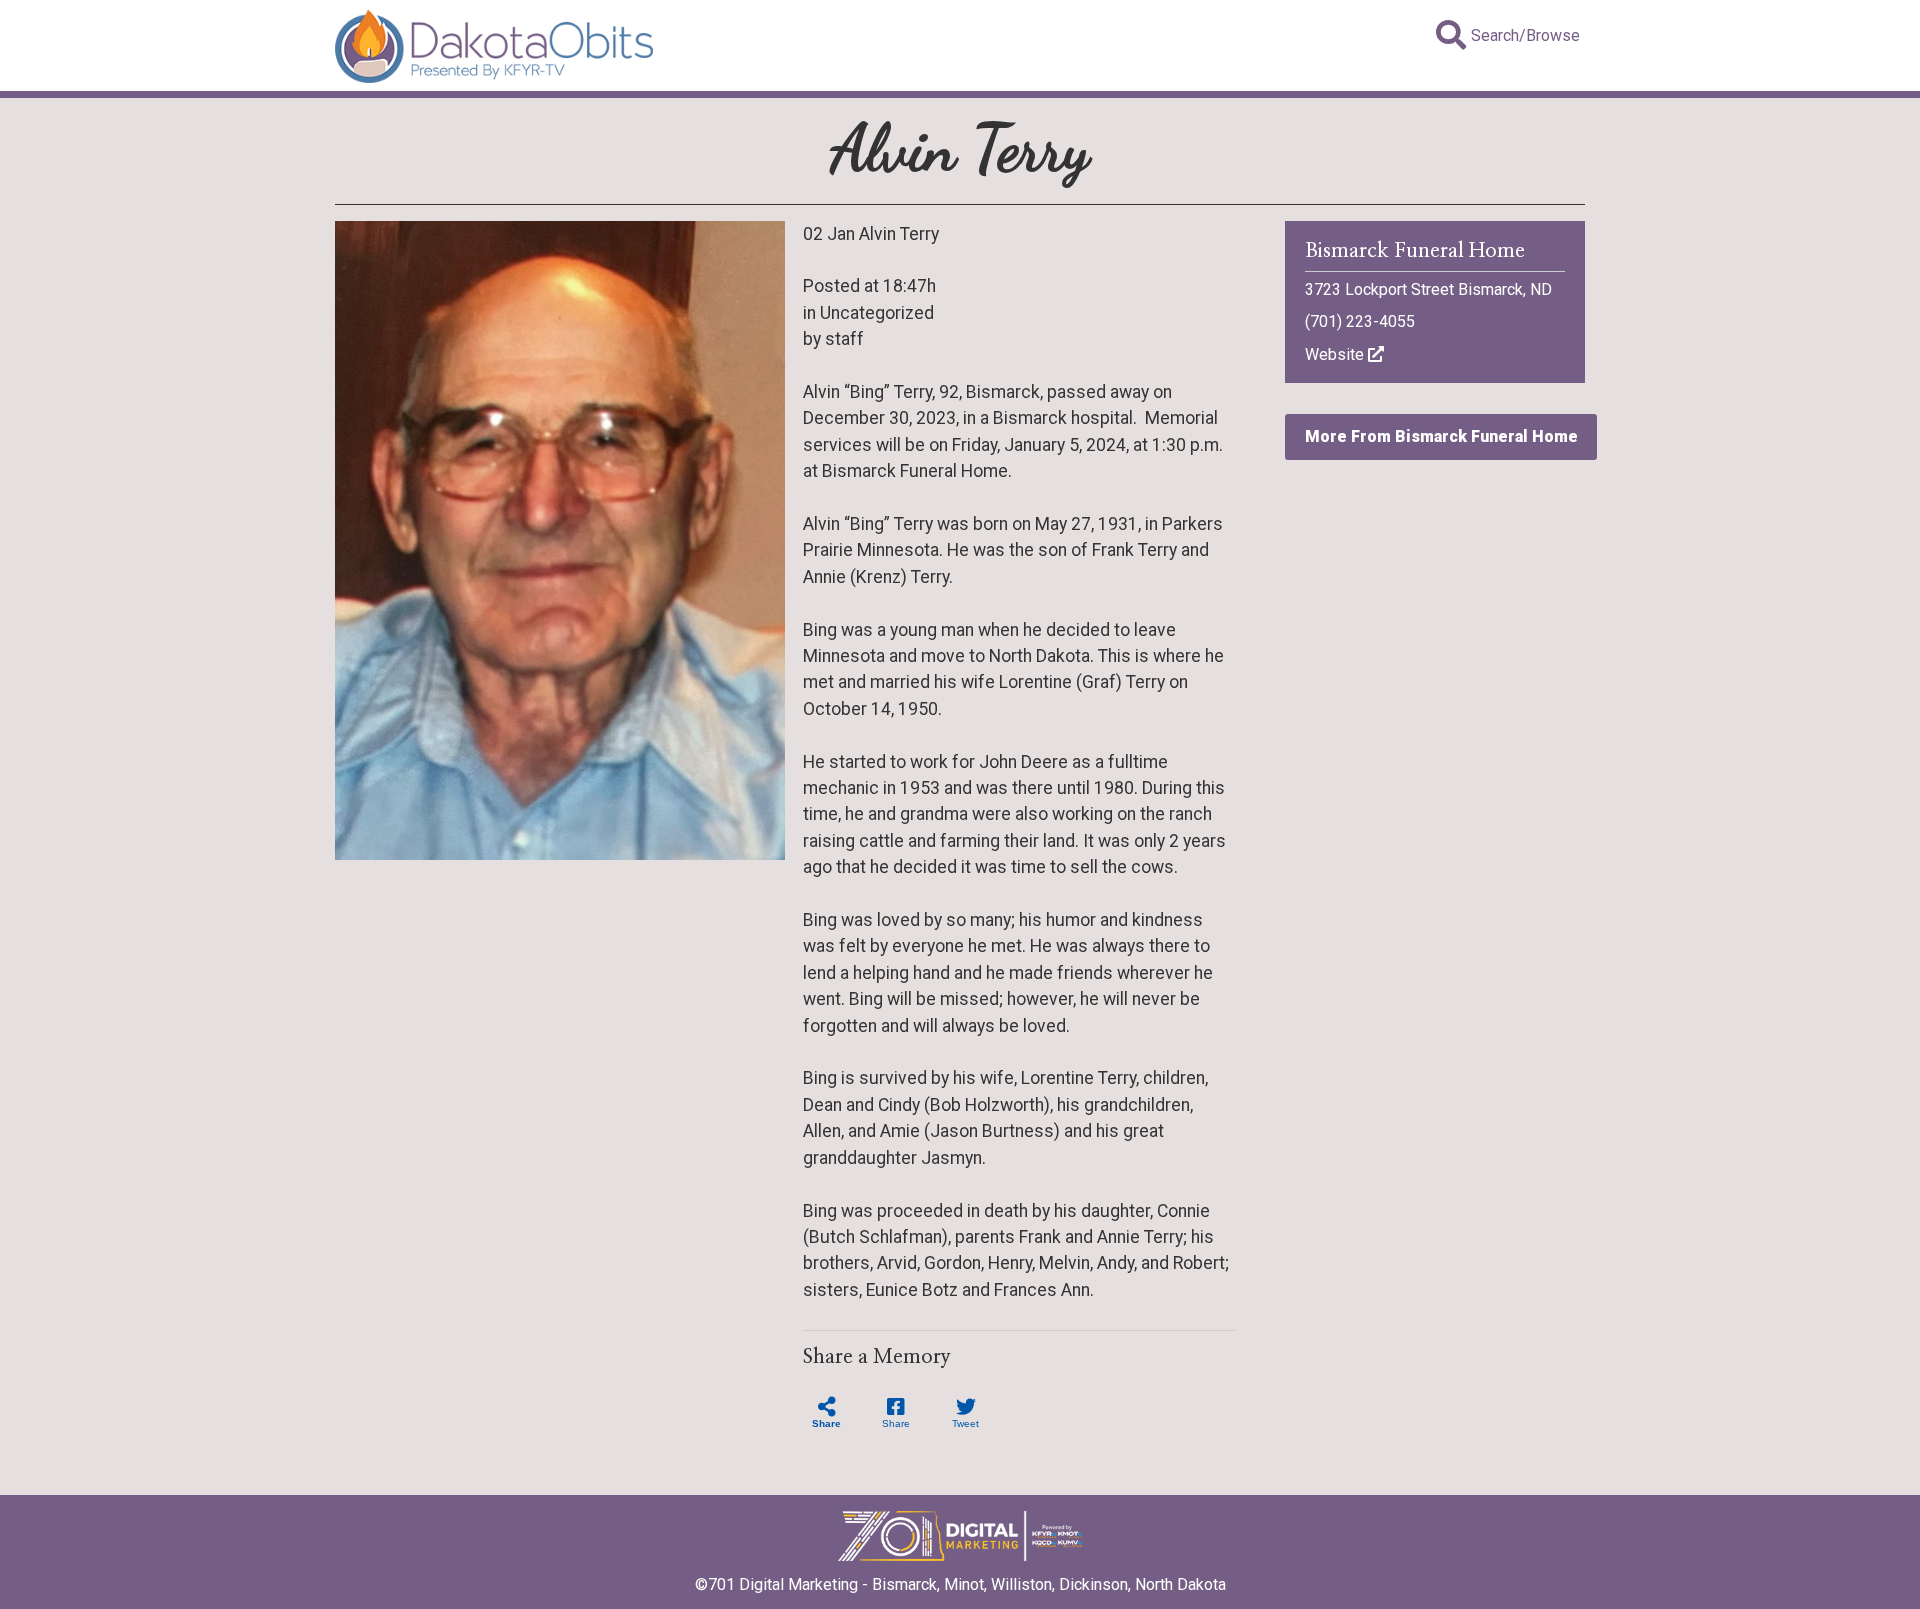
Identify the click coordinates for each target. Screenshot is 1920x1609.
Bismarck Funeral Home (1415, 251)
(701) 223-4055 (1360, 321)
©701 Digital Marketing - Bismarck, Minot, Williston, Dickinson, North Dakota (960, 1584)
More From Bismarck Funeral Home (1441, 436)
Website (1336, 354)
